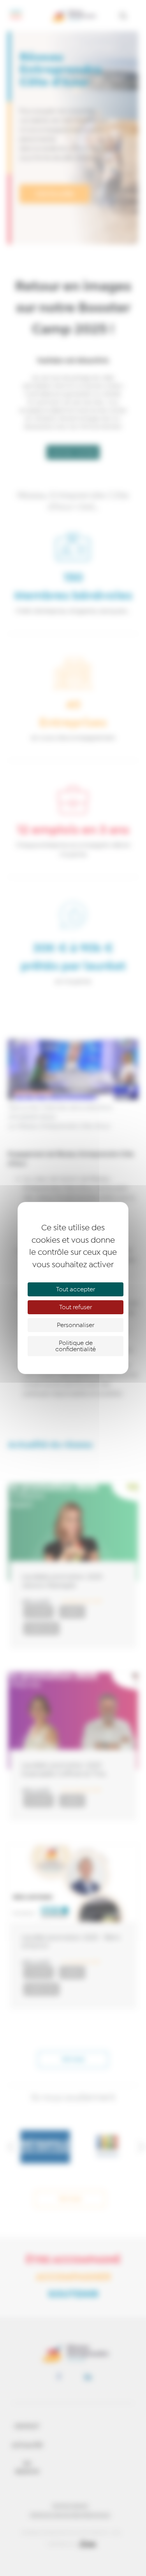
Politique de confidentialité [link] (76, 1346)
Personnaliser (76, 1325)
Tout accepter (76, 1289)
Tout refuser (76, 1307)
